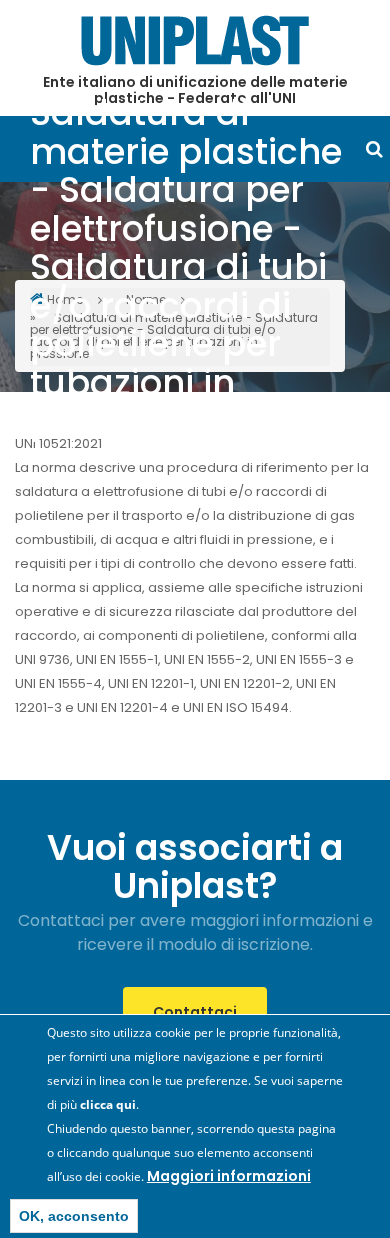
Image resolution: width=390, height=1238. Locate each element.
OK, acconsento (74, 1216)
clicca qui (108, 1104)
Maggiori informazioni (229, 1176)
